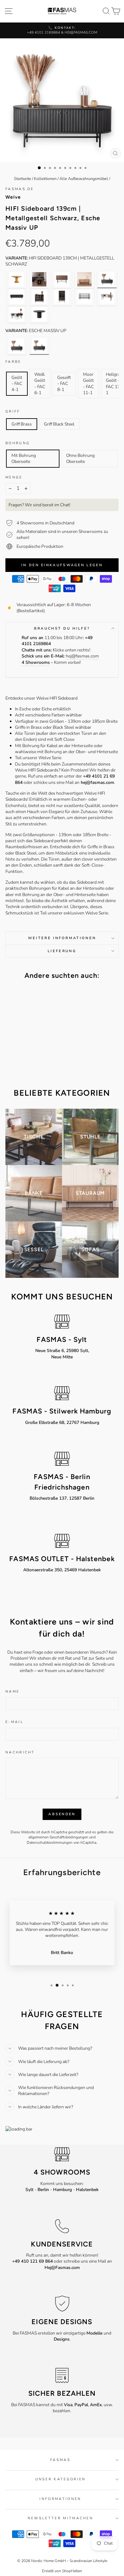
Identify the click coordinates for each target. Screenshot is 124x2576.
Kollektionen (45, 179)
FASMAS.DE (20, 189)
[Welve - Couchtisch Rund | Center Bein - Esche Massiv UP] (39, 314)
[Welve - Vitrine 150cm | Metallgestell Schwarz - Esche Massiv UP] (39, 297)
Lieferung (62, 951)
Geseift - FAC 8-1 (64, 384)
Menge (14, 477)
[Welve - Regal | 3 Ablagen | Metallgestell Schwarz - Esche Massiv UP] (84, 297)
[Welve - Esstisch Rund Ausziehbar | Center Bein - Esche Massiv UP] (17, 279)
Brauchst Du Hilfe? (62, 628)
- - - (62, 2190)
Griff (13, 411)
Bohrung (18, 443)
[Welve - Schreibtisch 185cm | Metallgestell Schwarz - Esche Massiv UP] (17, 314)
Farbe (13, 362)
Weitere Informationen (62, 938)
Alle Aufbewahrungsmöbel (84, 179)
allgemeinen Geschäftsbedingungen (58, 1837)
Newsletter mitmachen (60, 2518)
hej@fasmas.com (82, 656)
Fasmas (60, 2460)
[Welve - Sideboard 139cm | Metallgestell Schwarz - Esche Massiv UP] (62, 279)
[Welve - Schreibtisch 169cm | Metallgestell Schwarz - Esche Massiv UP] (107, 297)
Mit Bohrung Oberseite (24, 458)
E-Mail (14, 1722)
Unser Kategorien (61, 2479)
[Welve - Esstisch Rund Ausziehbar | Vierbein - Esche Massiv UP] (39, 279)
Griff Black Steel (59, 424)
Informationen (60, 2499)
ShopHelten (72, 2571)
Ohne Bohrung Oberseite (80, 458)
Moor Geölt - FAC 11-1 (88, 384)
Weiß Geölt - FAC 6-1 (40, 384)
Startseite (23, 179)
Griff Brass (22, 424)
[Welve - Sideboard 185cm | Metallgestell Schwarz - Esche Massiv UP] (84, 279)
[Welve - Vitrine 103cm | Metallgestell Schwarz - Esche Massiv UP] (62, 297)
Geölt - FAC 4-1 (17, 384)
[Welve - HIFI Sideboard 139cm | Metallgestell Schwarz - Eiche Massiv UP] (17, 346)
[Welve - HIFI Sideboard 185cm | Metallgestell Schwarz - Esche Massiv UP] (17, 297)
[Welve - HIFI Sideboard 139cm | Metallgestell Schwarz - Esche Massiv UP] (107, 279)
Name (12, 1692)
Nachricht (20, 1752)
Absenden (62, 1814)
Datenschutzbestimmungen (50, 1842)
